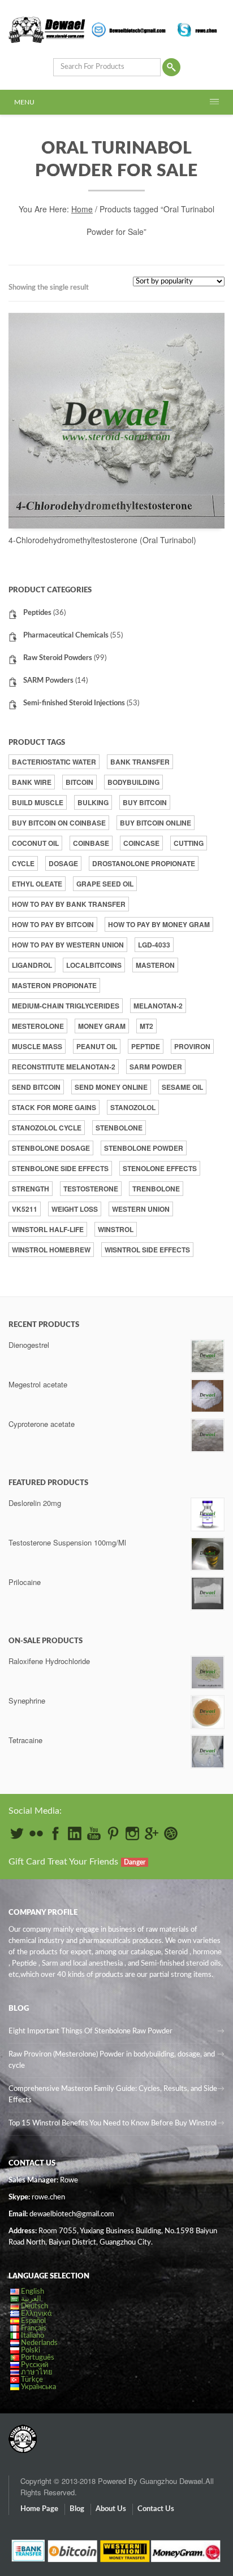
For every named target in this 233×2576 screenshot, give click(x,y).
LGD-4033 (154, 945)
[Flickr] (36, 1833)
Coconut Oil (35, 843)
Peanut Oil (97, 1046)
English (33, 2292)
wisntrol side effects (147, 1250)
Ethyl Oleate (37, 884)
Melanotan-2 (158, 1006)
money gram (102, 1026)
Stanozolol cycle (47, 1128)
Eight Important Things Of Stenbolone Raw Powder (90, 2031)
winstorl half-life (48, 1229)
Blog (77, 2509)
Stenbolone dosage (51, 1148)
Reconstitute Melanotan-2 (64, 1067)
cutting (189, 843)
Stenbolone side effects (60, 1168)
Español (33, 2321)
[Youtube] (94, 1833)
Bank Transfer (140, 762)
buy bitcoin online (156, 823)
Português (38, 2358)
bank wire (32, 782)
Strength (31, 1189)
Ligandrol (32, 965)
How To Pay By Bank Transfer (69, 904)
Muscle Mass (37, 1046)
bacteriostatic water (54, 762)
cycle (23, 863)
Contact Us (156, 2509)
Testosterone (91, 1189)
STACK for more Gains (54, 1107)
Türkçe (32, 2380)
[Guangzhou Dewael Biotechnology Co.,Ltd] (23, 2433)
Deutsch (34, 2306)
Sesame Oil (182, 1087)
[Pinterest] (113, 1833)
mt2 (146, 1026)
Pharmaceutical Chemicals (66, 636)
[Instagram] (132, 1833)
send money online (111, 1087)
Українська (38, 2387)
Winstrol (116, 1229)
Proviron (192, 1046)
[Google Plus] (152, 1833)
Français (34, 2328)
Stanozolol (133, 1107)
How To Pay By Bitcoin (53, 924)
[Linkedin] (75, 1833)
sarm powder (156, 1067)
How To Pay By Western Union (68, 945)
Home (82, 209)
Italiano (33, 2336)
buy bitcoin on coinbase (59, 823)
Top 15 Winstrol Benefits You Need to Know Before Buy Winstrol (113, 2123)
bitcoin (79, 782)
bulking (93, 802)
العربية (31, 2299)
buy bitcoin (145, 802)
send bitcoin (36, 1087)
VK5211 (25, 1209)
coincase (141, 843)
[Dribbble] (171, 1833)
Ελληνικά (36, 2314)
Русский (34, 2365)
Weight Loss (75, 1209)
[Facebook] (55, 1833)
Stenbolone (119, 1128)
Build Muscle (38, 802)
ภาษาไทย (37, 2372)
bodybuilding (133, 782)
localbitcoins (94, 965)
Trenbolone (156, 1189)
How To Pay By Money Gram (159, 924)
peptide (146, 1046)
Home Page (39, 2509)
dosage (63, 863)
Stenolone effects (160, 1168)
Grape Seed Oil (105, 884)
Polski (31, 2350)
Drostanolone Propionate (144, 863)
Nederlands (39, 2343)
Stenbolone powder (144, 1148)
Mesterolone (38, 1026)
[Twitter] (17, 1833)
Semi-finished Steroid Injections (74, 703)
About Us (111, 2509)
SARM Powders (48, 681)
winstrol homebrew (51, 1250)
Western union (141, 1209)
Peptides (37, 613)
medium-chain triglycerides (66, 1006)
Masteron (155, 965)
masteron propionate (54, 985)
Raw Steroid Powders (58, 658)
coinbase (91, 843)
